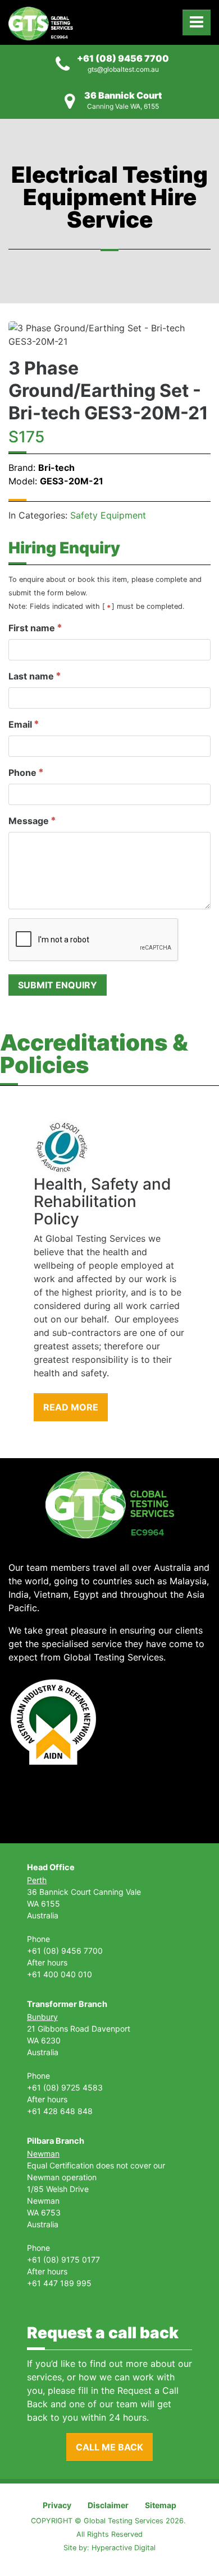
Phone (22, 773)
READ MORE (71, 1407)
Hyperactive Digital (124, 2548)
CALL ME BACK (109, 2447)
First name (32, 628)
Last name (31, 676)
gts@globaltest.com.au (123, 69)
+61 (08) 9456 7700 (123, 58)
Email (20, 724)
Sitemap (161, 2505)
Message (29, 821)
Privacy (57, 2505)
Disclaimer (108, 2505)
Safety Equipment (108, 515)
